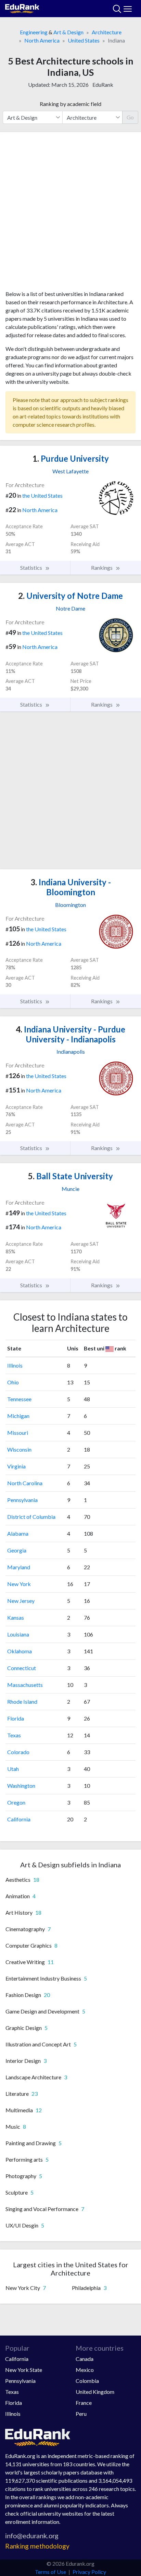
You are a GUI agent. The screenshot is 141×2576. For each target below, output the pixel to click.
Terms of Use (50, 2572)
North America (42, 40)
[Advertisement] (70, 214)
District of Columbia (31, 1517)
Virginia (16, 1466)
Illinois (15, 1365)
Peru (81, 2414)
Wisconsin (19, 1449)
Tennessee (19, 1399)
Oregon (16, 1802)
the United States (42, 495)
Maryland (19, 1567)
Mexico (85, 2370)
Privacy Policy (89, 2572)
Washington (21, 1786)
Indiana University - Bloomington (71, 887)
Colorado (18, 1752)
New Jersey (21, 1601)
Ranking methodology (37, 2546)
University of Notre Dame (70, 596)
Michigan (18, 1416)
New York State (24, 2370)
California (19, 1819)
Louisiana (18, 1634)
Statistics (32, 568)
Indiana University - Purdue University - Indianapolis (70, 1034)
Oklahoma (20, 1651)
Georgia (17, 1550)
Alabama (18, 1533)
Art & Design (68, 32)
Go (130, 117)
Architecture (107, 32)
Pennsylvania (22, 1500)
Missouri (18, 1433)
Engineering (34, 32)
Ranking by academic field (70, 104)
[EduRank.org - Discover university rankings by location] (22, 8)
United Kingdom (95, 2392)
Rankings (102, 568)
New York (19, 1584)
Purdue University (71, 458)
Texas (14, 1735)
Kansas (16, 1617)
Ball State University (70, 1176)
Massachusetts (25, 1685)
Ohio (13, 1382)
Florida (16, 1718)
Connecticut (22, 1668)
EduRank (103, 85)
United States (84, 40)
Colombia (87, 2381)
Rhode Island (22, 1701)
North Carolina (25, 1483)
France (84, 2403)
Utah (13, 1769)
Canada (85, 2359)
